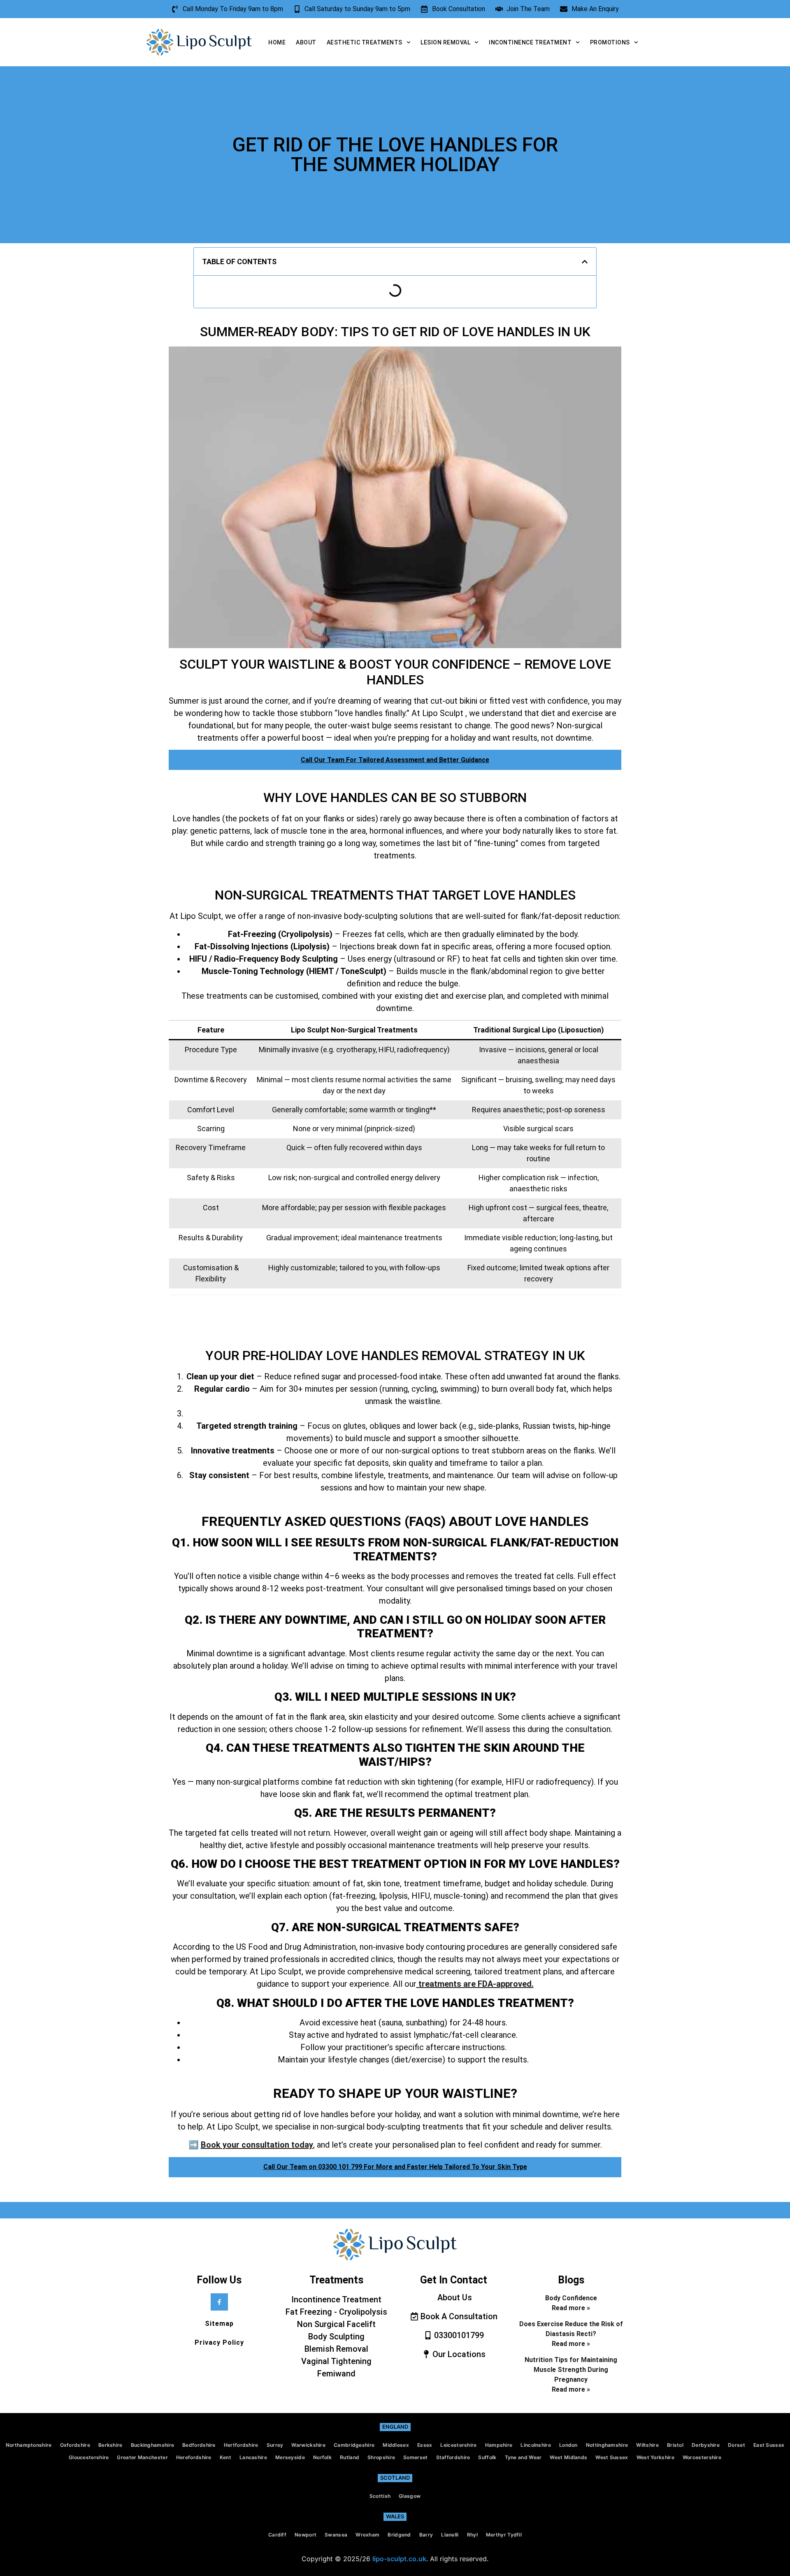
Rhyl (472, 2535)
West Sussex (612, 2457)
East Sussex (769, 2445)
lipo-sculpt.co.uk (399, 2559)
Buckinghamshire (153, 2445)
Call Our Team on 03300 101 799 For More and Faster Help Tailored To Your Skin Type (395, 2167)
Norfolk (322, 2457)
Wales (395, 2516)
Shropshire (381, 2457)
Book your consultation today (257, 2145)
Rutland (350, 2457)
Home (277, 42)
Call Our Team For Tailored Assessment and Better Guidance (395, 760)
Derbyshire (706, 2445)
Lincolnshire (536, 2445)
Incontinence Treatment (530, 42)
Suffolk (487, 2457)
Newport (306, 2535)
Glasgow (410, 2496)
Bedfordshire (199, 2445)
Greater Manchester (142, 2457)
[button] (585, 262)
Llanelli (450, 2535)
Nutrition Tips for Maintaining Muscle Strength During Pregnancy (571, 2370)
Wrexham (367, 2535)
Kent (225, 2457)
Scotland (395, 2478)
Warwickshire (308, 2445)
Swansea (336, 2535)
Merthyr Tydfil (504, 2535)
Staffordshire (453, 2457)
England (395, 2427)
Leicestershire (458, 2445)
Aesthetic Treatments (365, 42)
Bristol (675, 2445)
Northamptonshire (29, 2445)
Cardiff (277, 2535)
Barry (426, 2535)
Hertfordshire (241, 2445)
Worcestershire (702, 2457)
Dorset (737, 2445)
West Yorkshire (655, 2457)
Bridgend (399, 2535)
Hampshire (499, 2445)
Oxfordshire (75, 2445)
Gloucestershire (89, 2457)
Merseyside (290, 2457)
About (306, 42)
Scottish (380, 2496)
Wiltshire (647, 2445)
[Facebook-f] (219, 2302)
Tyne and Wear (523, 2457)
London (568, 2445)
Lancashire (253, 2457)
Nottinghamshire (607, 2445)
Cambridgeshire (354, 2445)
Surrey (275, 2445)
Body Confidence (571, 2298)
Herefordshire (194, 2457)
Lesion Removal (445, 42)
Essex (425, 2445)
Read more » (571, 2308)
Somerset (415, 2457)
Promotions (610, 42)
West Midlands (568, 2457)
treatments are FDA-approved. (475, 1984)
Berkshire (110, 2445)
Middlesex (396, 2445)
